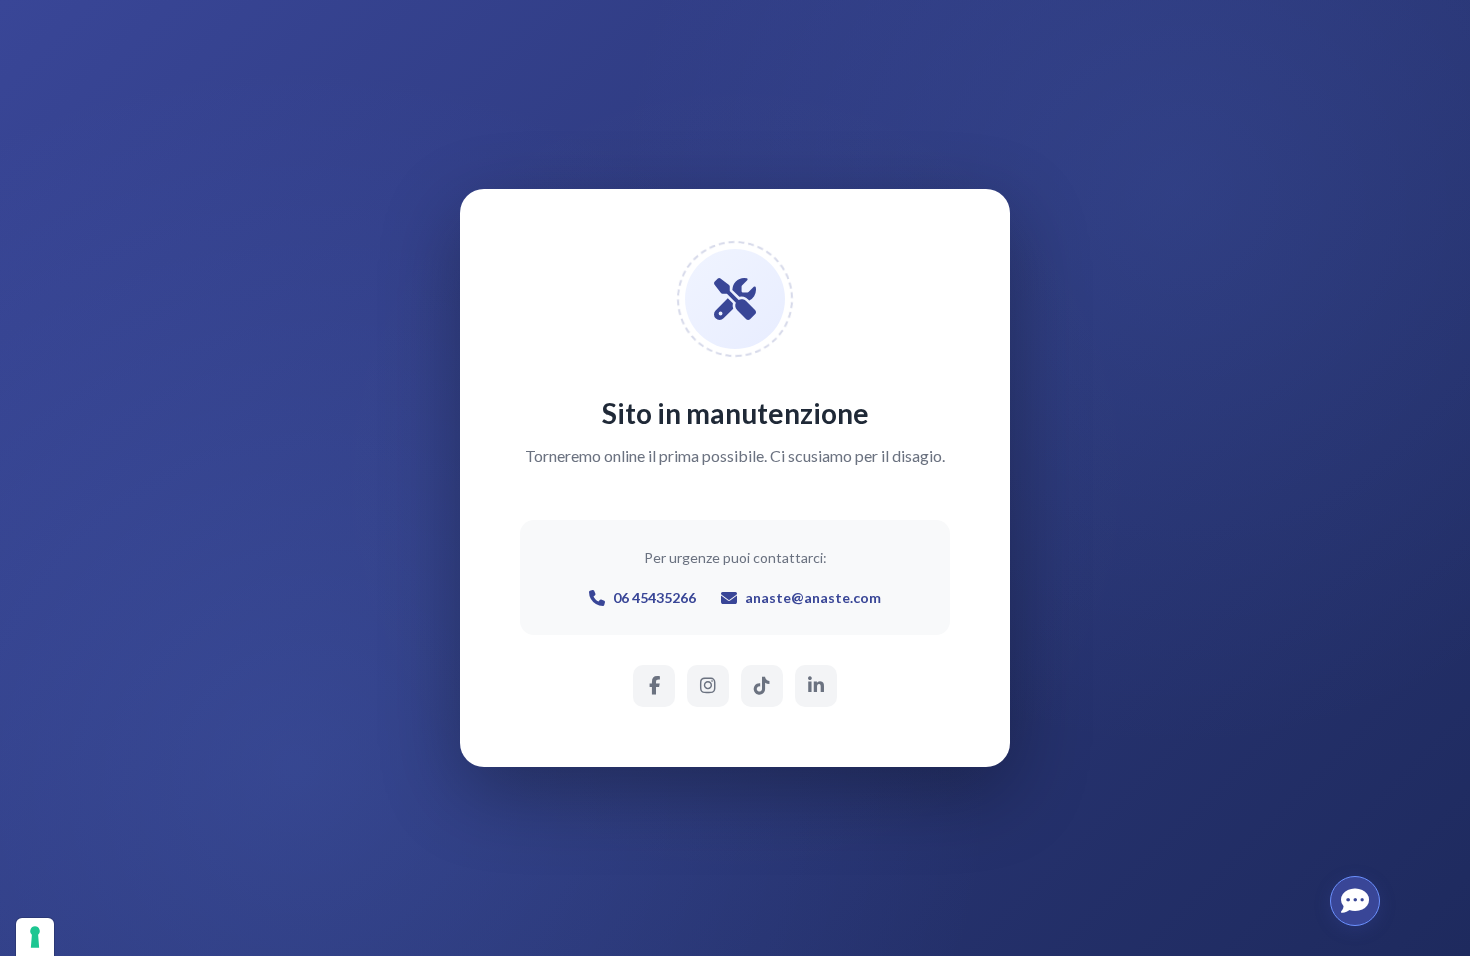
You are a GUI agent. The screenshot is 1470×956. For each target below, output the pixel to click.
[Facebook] (654, 686)
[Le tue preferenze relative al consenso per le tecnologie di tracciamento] (35, 937)
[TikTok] (762, 686)
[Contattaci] (1355, 901)
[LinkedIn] (816, 686)
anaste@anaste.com (813, 597)
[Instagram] (708, 686)
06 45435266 (654, 597)
